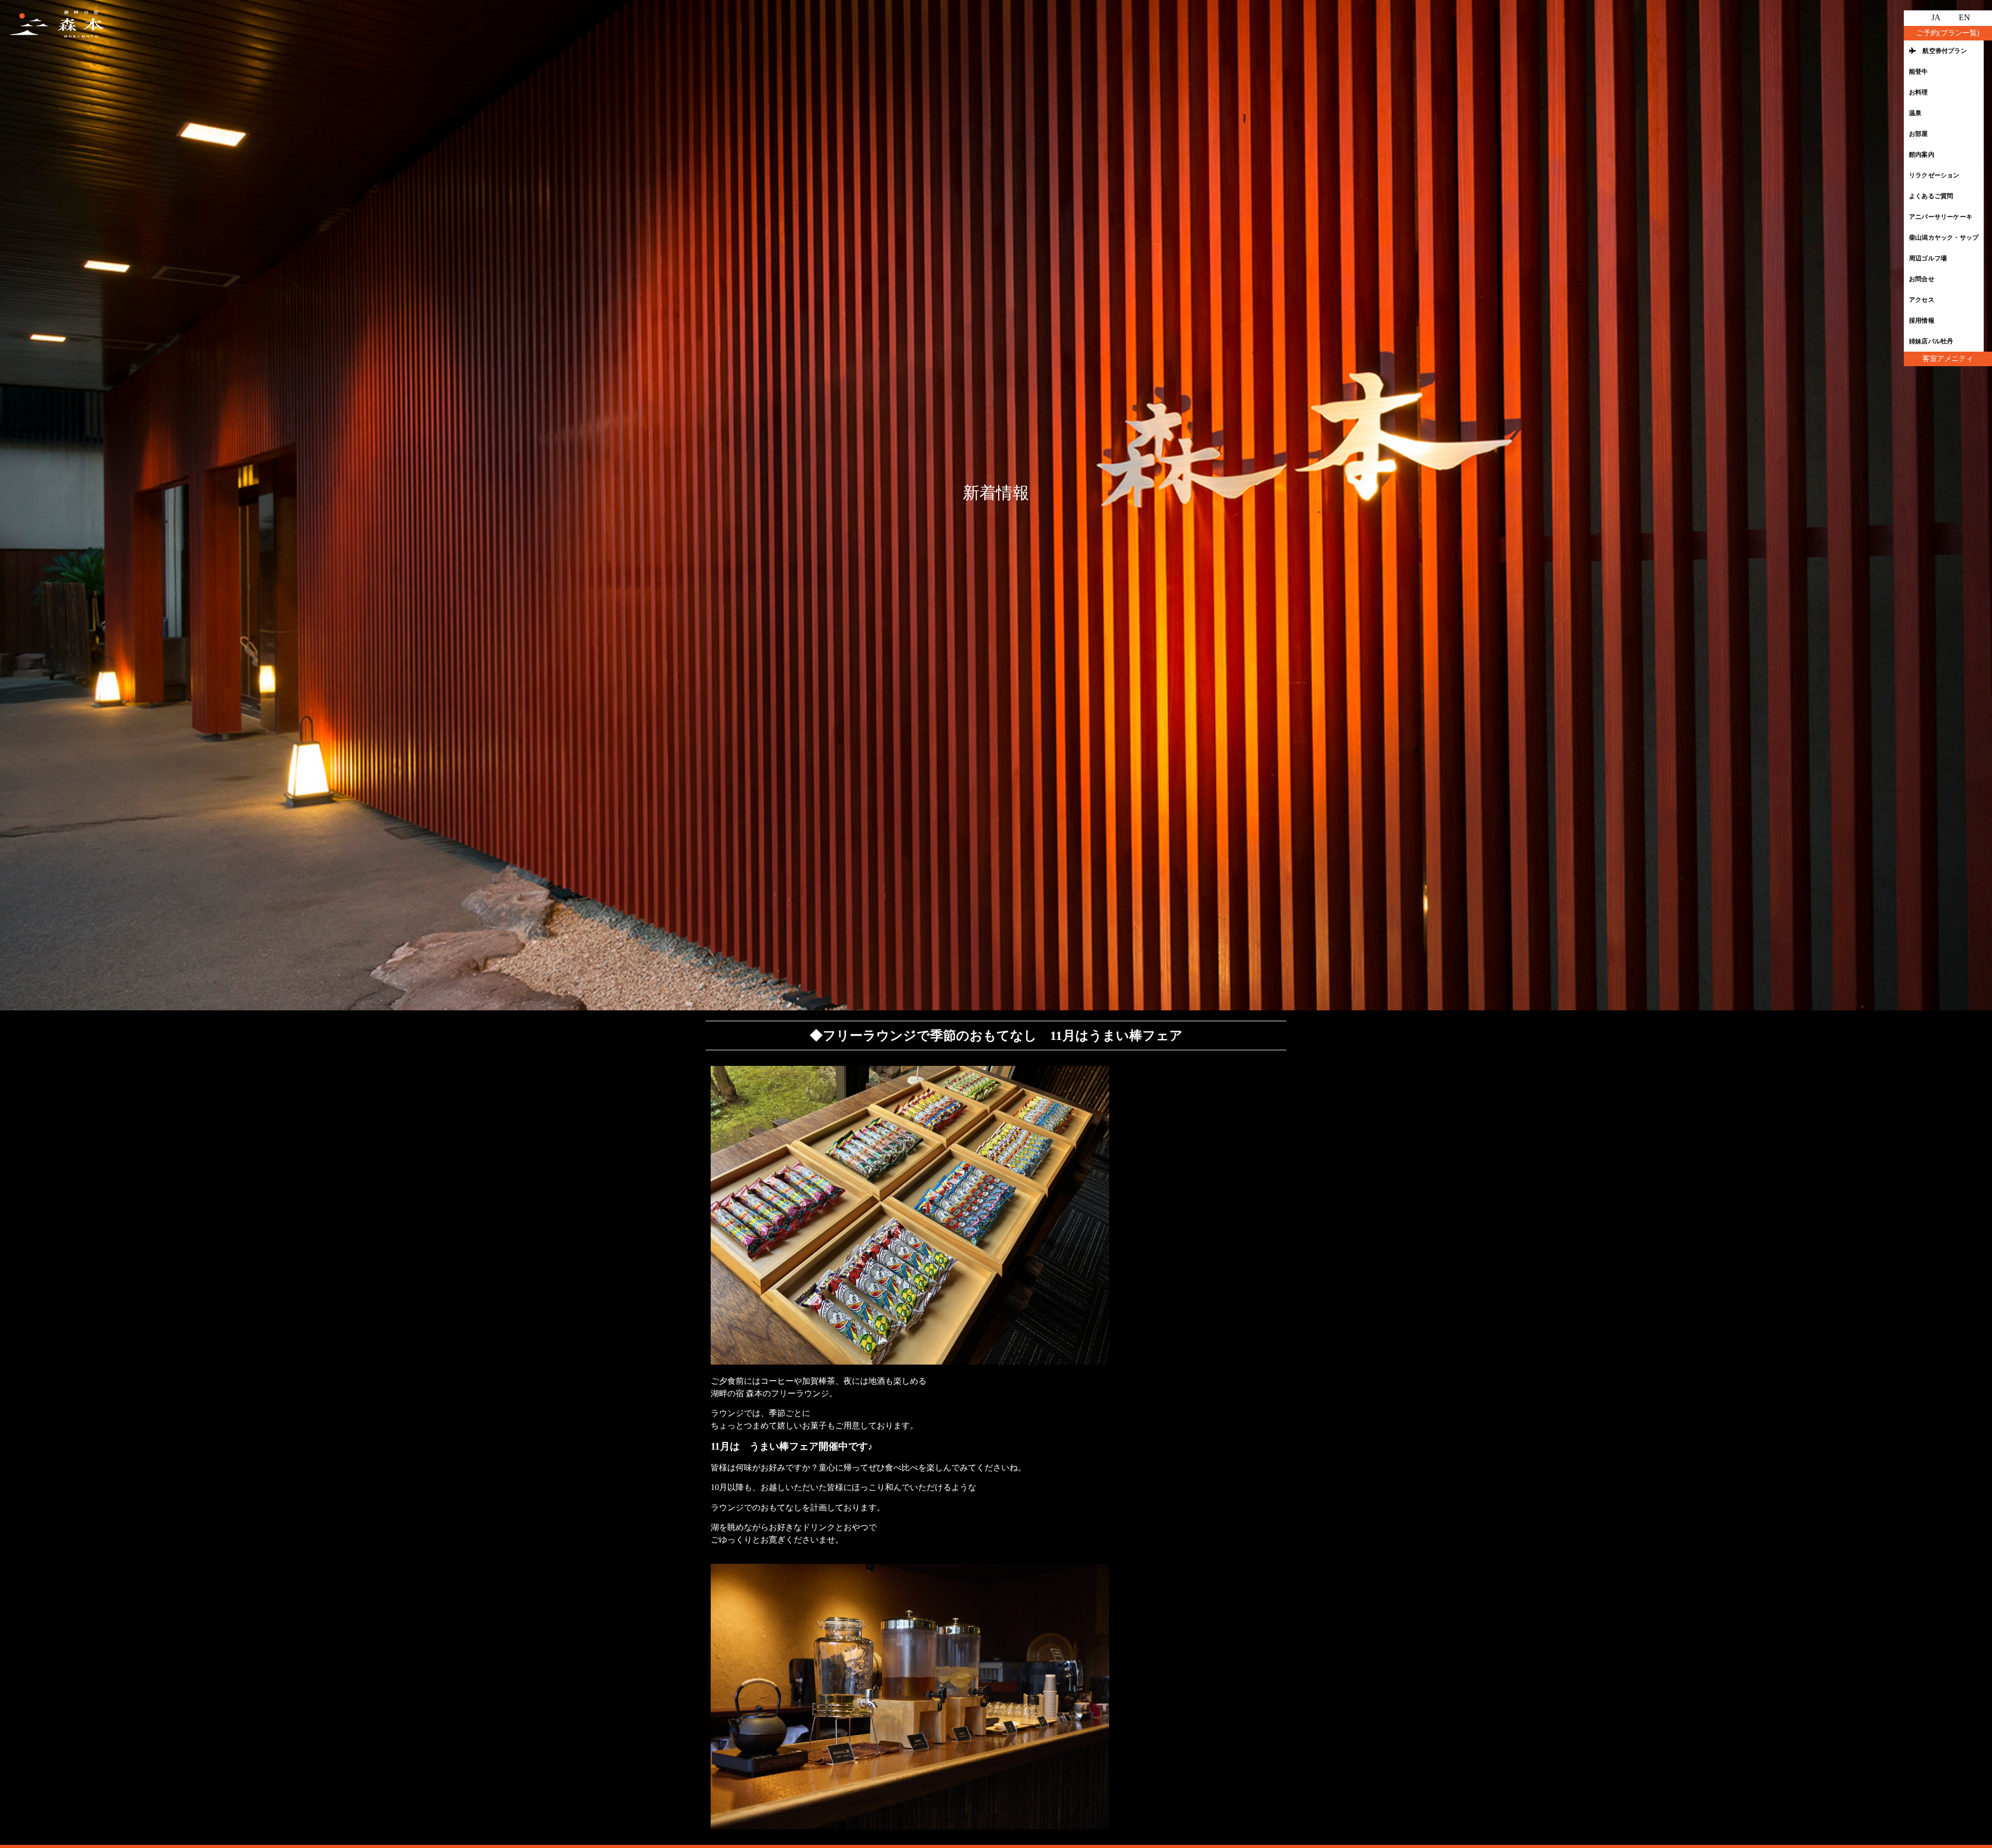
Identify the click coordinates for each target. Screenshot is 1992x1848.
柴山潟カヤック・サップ (1944, 238)
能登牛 (1919, 72)
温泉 (1915, 113)
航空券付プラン (1942, 51)
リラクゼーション (1934, 175)
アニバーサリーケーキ (1941, 217)
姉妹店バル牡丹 (1931, 341)
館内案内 (1922, 155)
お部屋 (1919, 134)
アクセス (1922, 300)
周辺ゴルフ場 (1928, 258)
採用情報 (1922, 321)
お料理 (1919, 92)
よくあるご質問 (1931, 196)
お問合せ (1922, 279)
